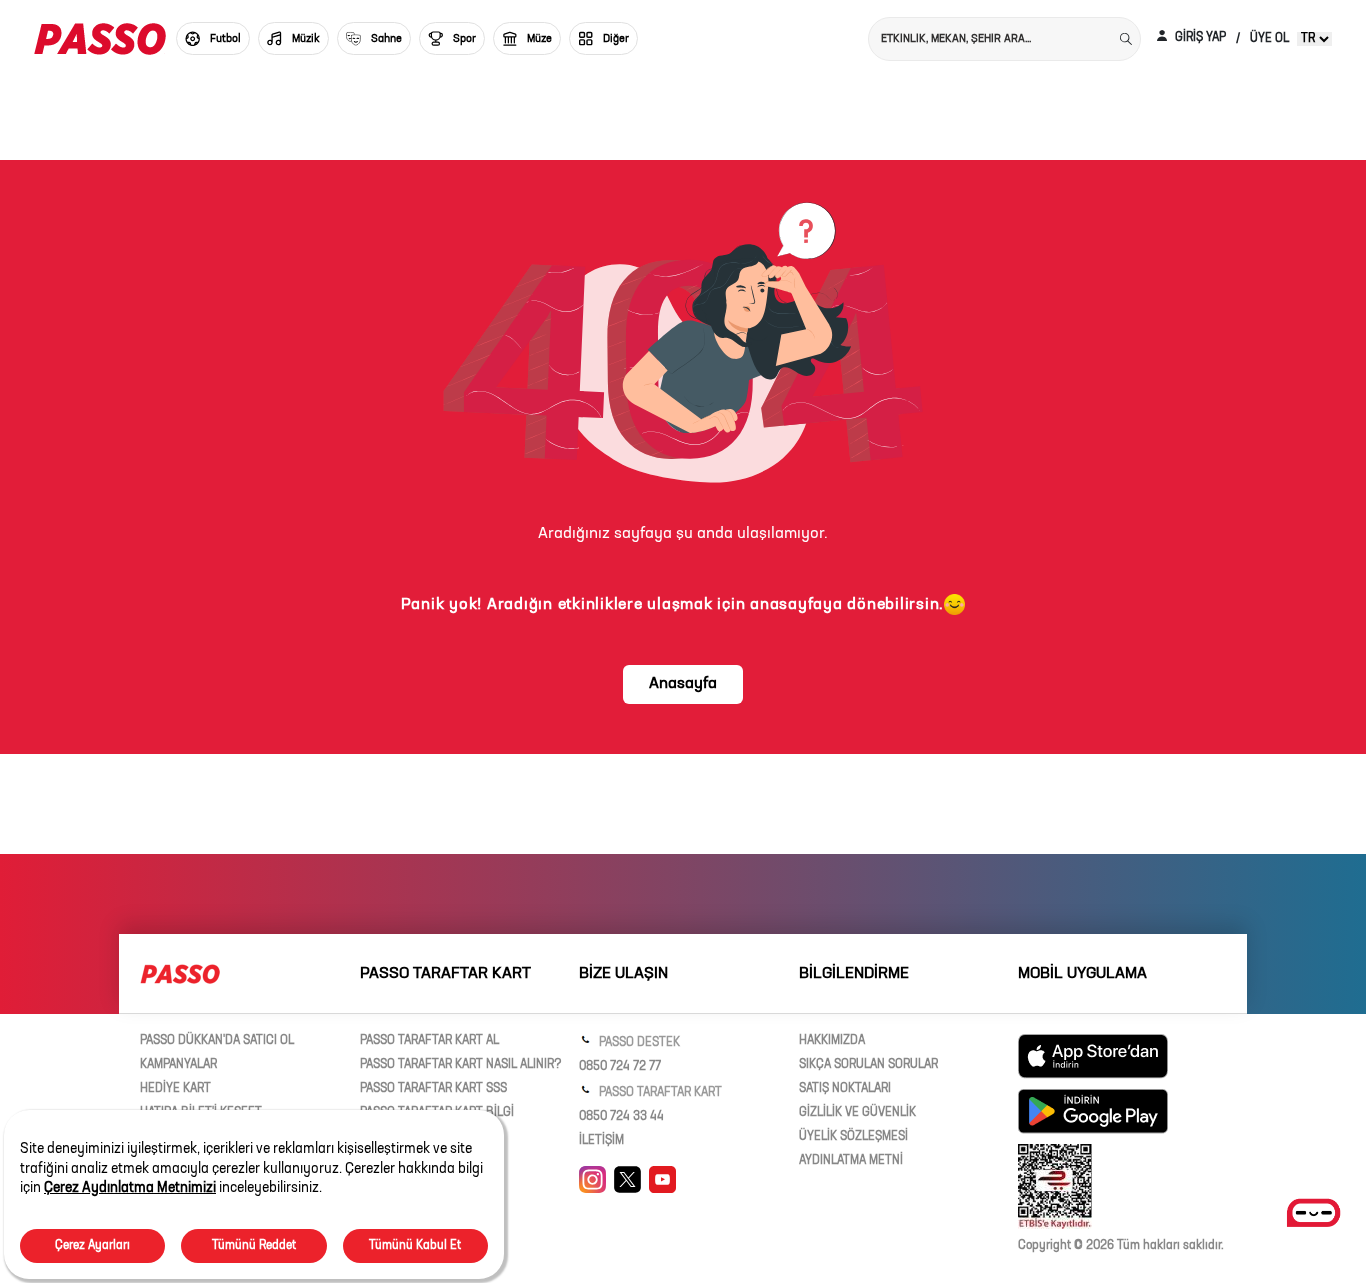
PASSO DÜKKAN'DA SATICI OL (217, 1041)
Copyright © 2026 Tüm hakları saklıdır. (1121, 1246)
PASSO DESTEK (638, 1043)
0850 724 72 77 (620, 1067)
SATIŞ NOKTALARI (845, 1089)
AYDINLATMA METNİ (851, 1161)
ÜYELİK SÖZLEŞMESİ (853, 1137)
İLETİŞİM (601, 1141)
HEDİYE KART (175, 1089)
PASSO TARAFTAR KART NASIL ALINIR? (461, 1065)
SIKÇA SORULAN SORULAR (868, 1065)
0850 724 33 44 (621, 1117)
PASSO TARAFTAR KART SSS (433, 1089)
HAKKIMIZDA (832, 1041)
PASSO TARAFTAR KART (659, 1093)
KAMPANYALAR (178, 1065)
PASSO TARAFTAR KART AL (429, 1041)
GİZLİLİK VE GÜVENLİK (857, 1113)
